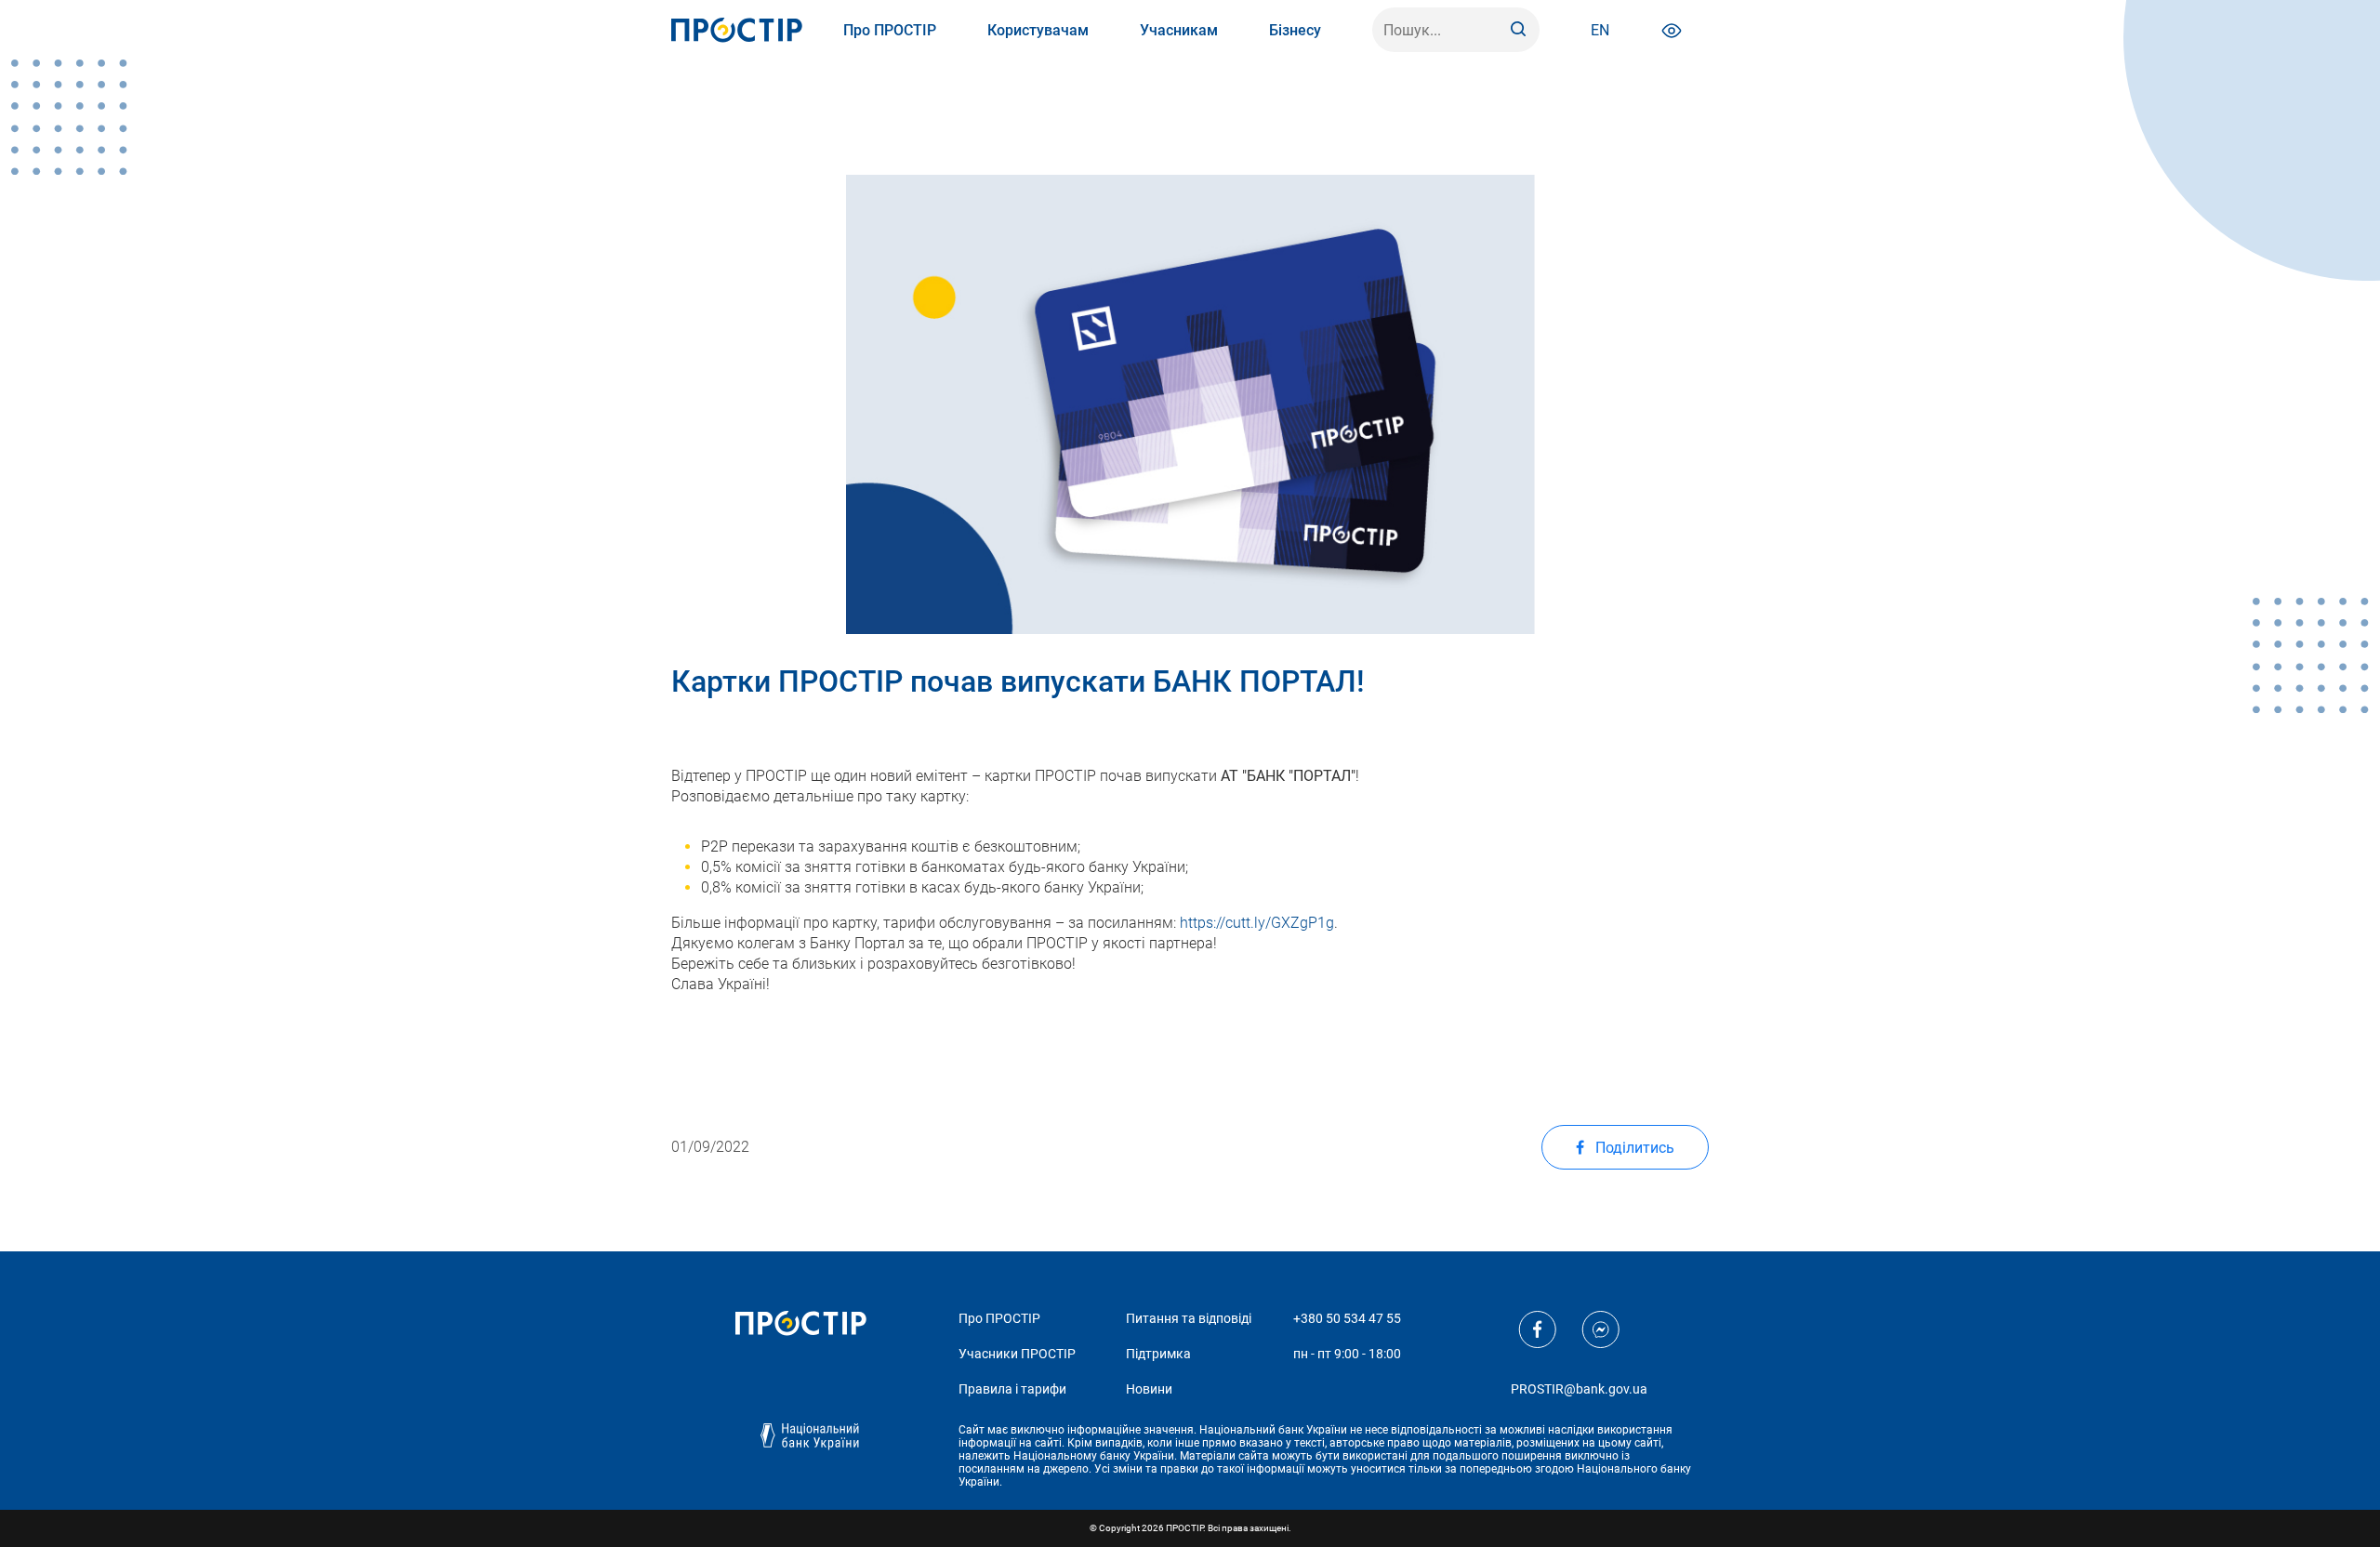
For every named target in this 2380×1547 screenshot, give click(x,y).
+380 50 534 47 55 (1347, 1318)
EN (1600, 30)
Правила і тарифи (1012, 1389)
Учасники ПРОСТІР (1017, 1354)
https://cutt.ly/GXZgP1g (1257, 923)
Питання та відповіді (1189, 1318)
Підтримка (1158, 1354)
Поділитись (1633, 1148)
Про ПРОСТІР (999, 1318)
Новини (1149, 1389)
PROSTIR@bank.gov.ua (1579, 1389)
